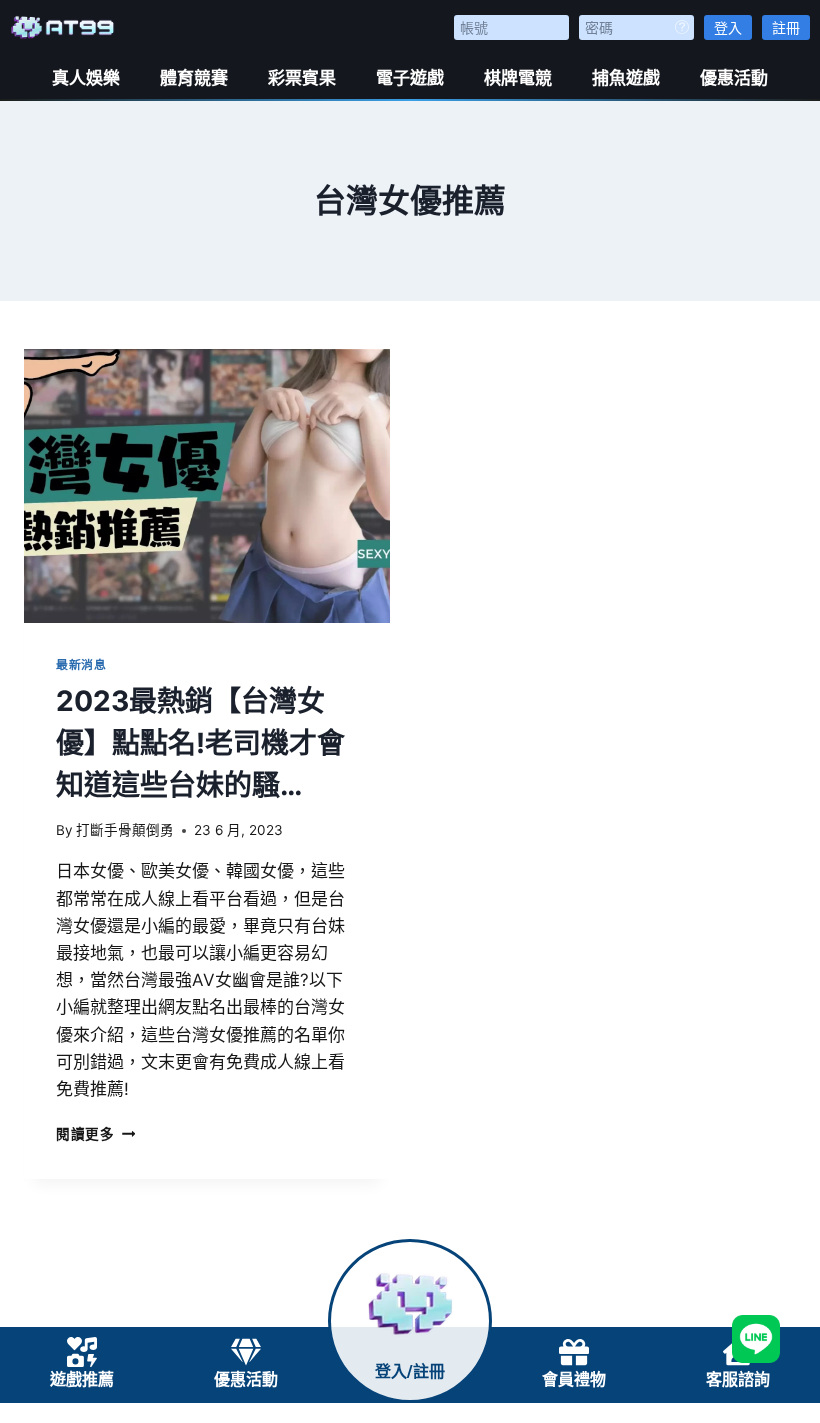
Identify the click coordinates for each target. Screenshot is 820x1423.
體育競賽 (194, 78)
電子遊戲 (410, 78)
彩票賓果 (302, 78)
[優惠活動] (246, 1352)
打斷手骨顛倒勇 (125, 830)
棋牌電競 (518, 78)
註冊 (786, 27)
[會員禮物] (574, 1352)
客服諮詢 (738, 1379)
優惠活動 (734, 78)
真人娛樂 (86, 78)
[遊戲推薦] (82, 1352)
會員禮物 (574, 1379)
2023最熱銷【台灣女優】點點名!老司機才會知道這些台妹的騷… (200, 743)
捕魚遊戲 (626, 78)
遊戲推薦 (82, 1379)
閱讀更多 (95, 1134)
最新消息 (81, 664)
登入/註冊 (410, 1371)
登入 (728, 27)
